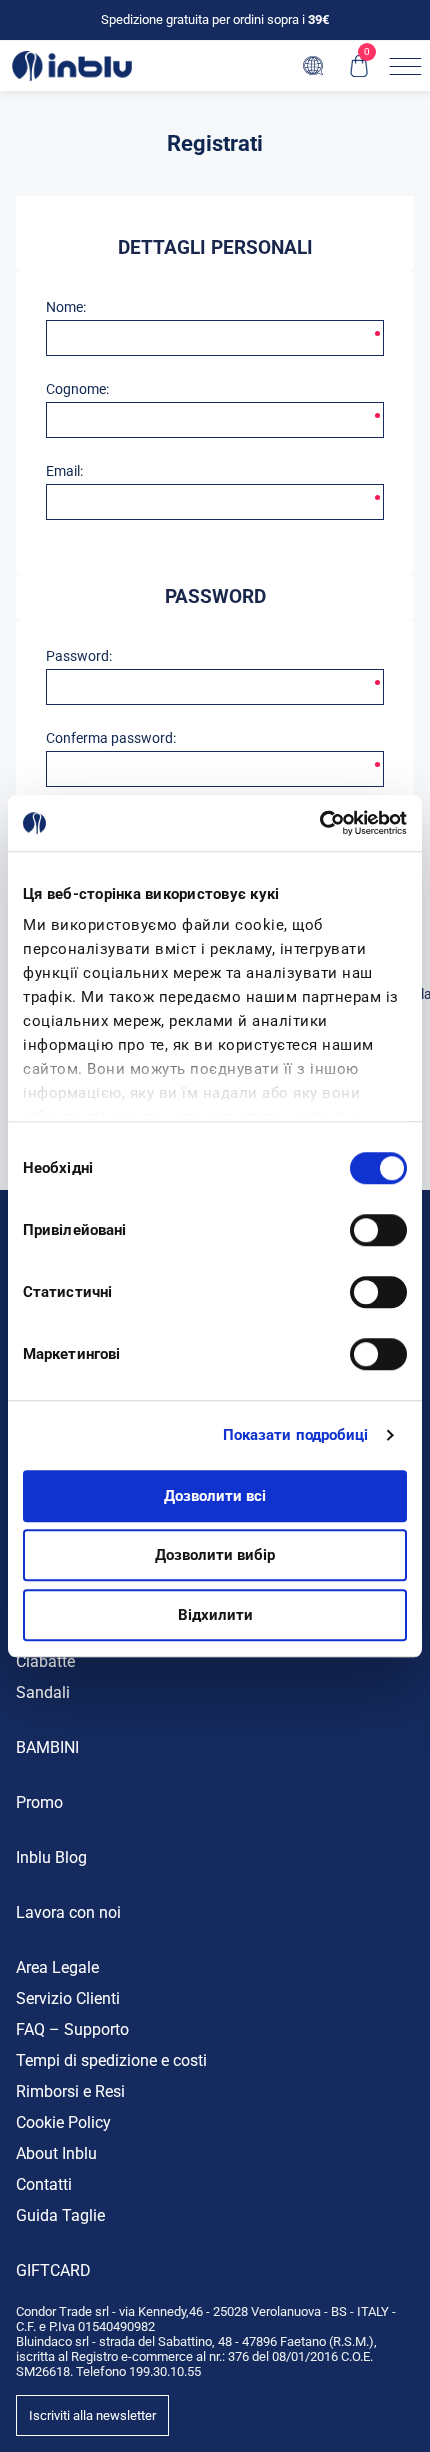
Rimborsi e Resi (70, 2091)
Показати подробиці (296, 1435)
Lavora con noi (68, 1912)
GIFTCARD (53, 2270)
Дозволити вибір (215, 1555)
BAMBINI (47, 1747)
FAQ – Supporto (72, 2029)
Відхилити (215, 1615)
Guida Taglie (60, 2215)
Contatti (44, 2184)
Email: (64, 471)
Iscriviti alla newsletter (92, 2415)
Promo (39, 1802)
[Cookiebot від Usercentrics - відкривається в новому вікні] (319, 823)
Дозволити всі (215, 1496)
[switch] (378, 1230)
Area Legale (57, 1967)
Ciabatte (45, 1661)
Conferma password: (111, 738)
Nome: (66, 307)
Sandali (43, 1692)
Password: (79, 656)
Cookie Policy (63, 2122)
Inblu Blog (51, 1857)
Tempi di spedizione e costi (111, 2060)
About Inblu (56, 2153)
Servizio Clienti (68, 1998)
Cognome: (77, 389)
